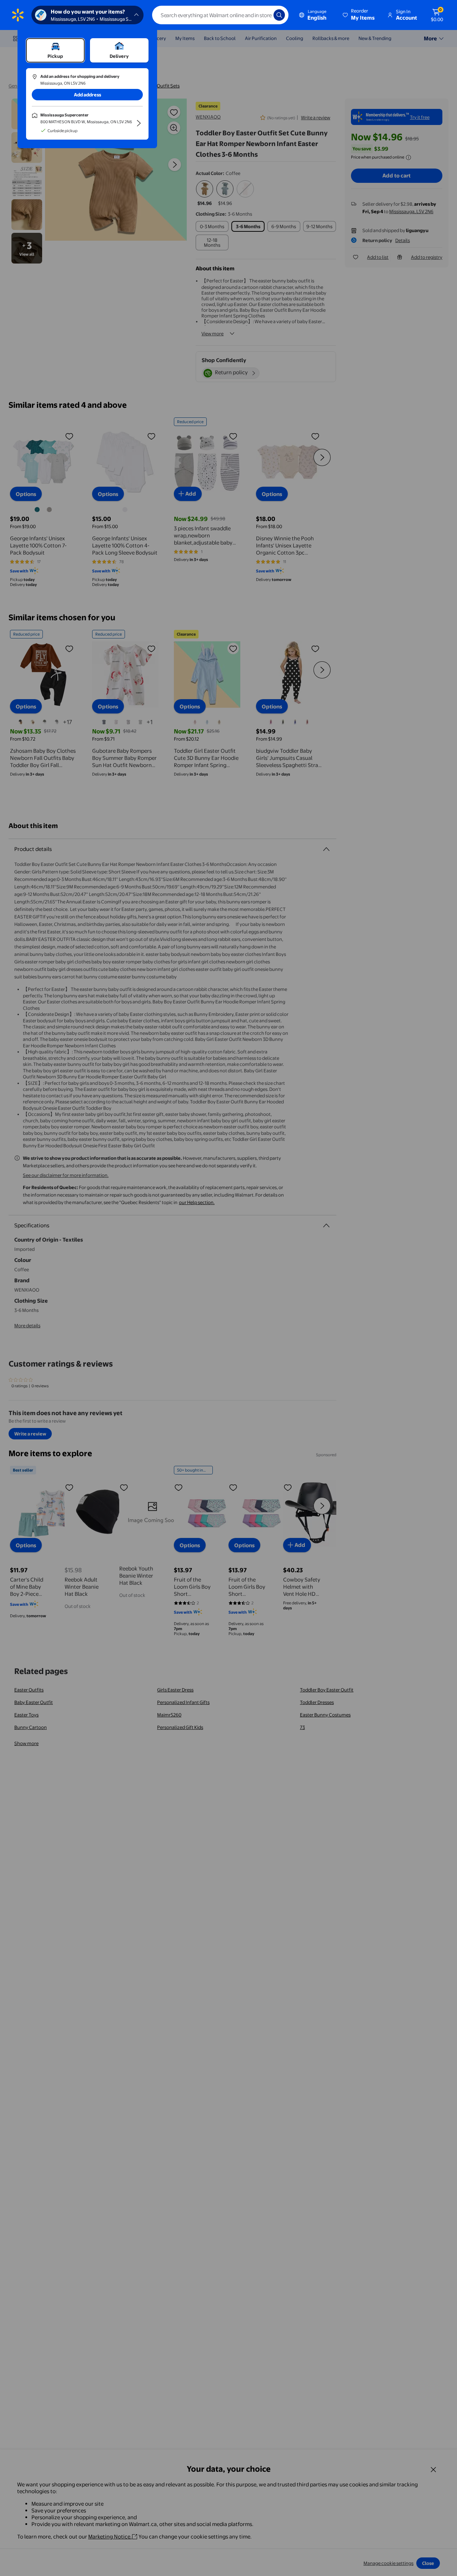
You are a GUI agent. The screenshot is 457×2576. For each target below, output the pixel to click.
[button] (359, 15)
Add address (87, 95)
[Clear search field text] (263, 15)
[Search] (279, 15)
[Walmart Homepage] (18, 15)
